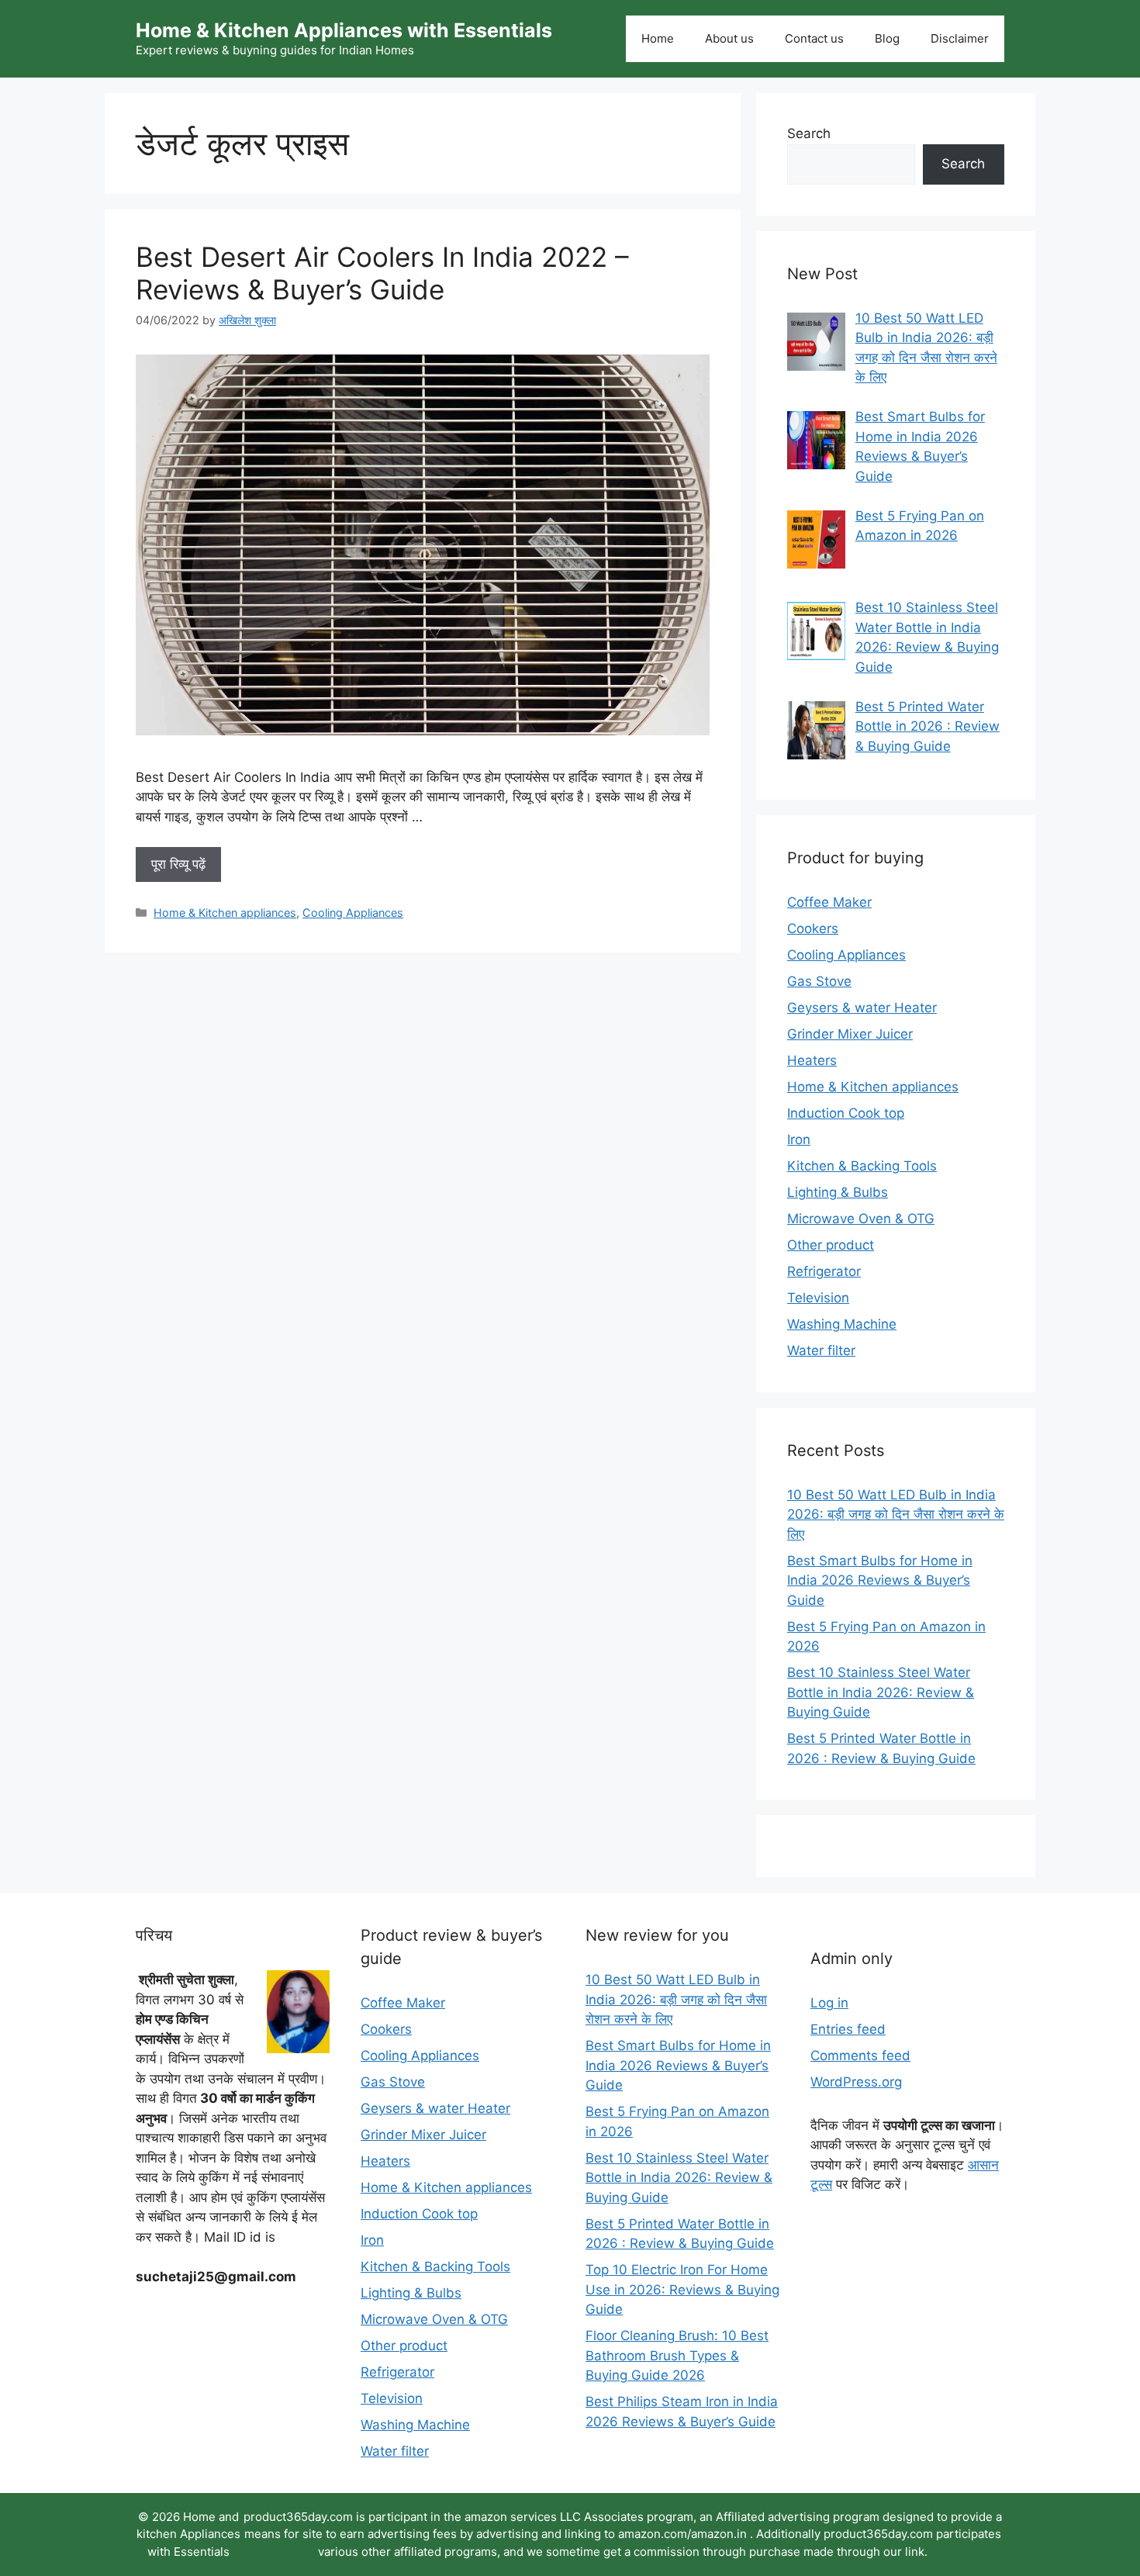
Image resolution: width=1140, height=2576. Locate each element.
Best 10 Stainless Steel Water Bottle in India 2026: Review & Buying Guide (881, 1692)
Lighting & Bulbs (838, 1192)
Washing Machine (842, 1324)
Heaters (812, 1060)
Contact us (814, 38)
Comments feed (860, 2056)
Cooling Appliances (353, 913)
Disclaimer (960, 38)
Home (658, 38)
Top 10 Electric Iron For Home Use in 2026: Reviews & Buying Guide (682, 2289)
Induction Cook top (846, 1113)
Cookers (813, 928)
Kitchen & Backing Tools (862, 1166)
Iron (799, 1139)
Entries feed (848, 2029)
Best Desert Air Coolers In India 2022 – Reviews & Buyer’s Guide (382, 273)
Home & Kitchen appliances (225, 913)
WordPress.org (856, 2082)
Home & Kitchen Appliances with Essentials (344, 30)
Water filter (821, 1350)
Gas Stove (819, 981)
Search (809, 133)
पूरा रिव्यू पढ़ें (178, 864)
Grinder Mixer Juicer (850, 1034)
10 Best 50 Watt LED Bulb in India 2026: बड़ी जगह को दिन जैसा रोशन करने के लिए (896, 1514)
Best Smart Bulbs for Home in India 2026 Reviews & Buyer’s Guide (880, 1580)
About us (729, 38)
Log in (829, 2003)
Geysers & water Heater (862, 1008)
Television (818, 1298)
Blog (887, 38)
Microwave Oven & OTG (861, 1219)
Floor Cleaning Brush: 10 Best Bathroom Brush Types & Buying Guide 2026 (677, 2355)
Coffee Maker (829, 902)
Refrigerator (824, 1271)
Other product (831, 1245)
